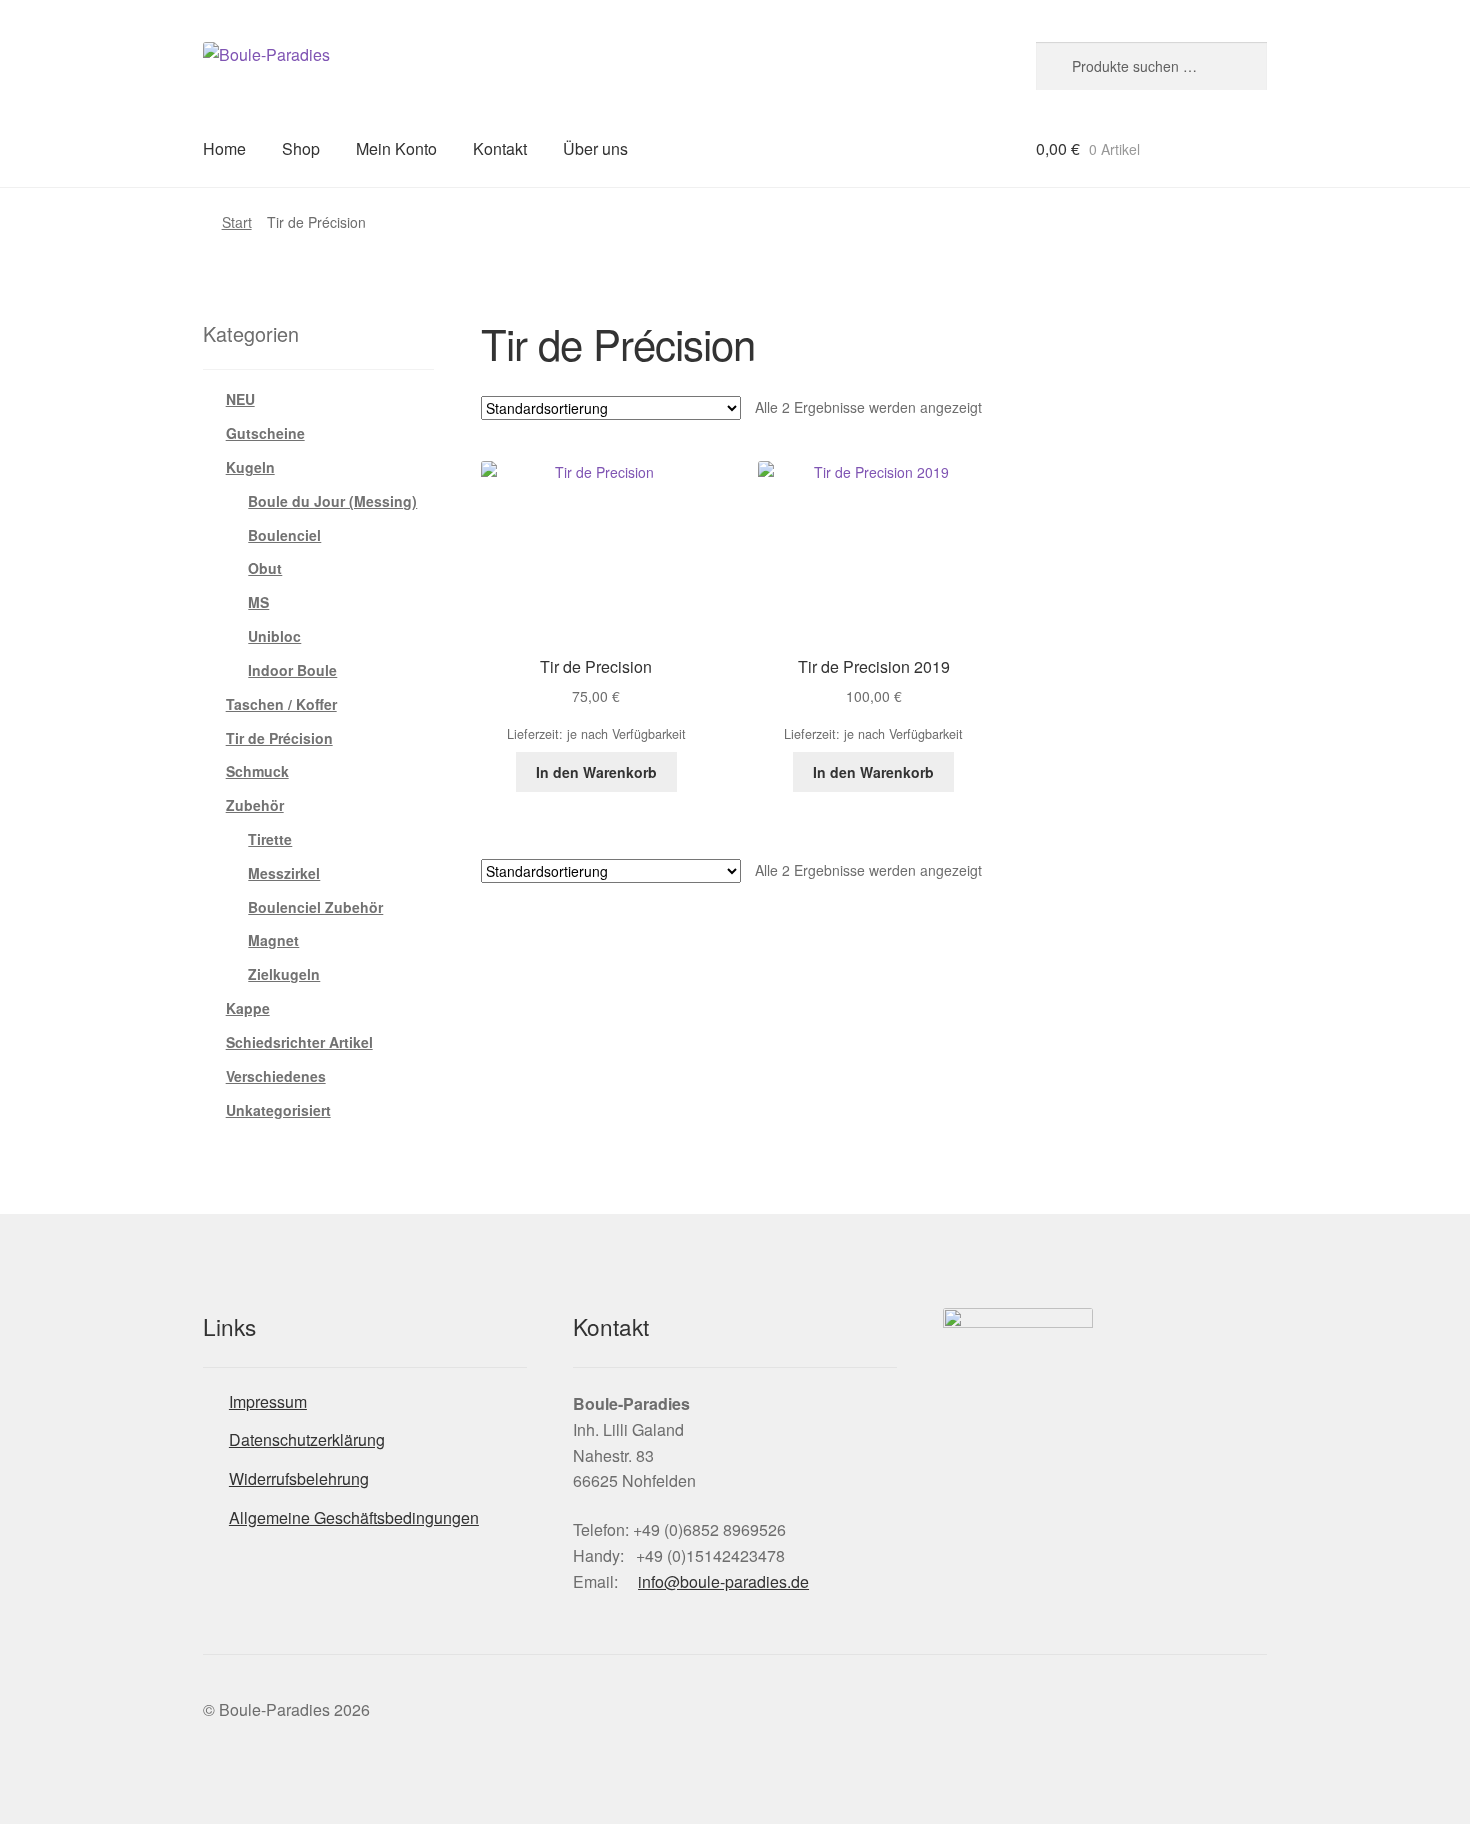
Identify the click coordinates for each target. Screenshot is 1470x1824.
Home (224, 148)
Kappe (248, 1008)
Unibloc (274, 636)
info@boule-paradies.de (723, 1581)
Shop (301, 148)
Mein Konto (396, 148)
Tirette (270, 839)
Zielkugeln (284, 974)
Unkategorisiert (278, 1110)
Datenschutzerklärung (307, 1439)
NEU (240, 399)
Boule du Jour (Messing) (332, 501)
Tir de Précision (279, 738)
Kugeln (250, 467)
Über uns (595, 148)
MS (258, 602)
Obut (265, 568)
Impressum (268, 1401)
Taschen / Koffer (281, 704)
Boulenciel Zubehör (315, 907)
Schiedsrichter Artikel (299, 1042)
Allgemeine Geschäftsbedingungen (354, 1517)
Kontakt (500, 148)
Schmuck (257, 771)
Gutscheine (265, 433)
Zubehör (255, 805)
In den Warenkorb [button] (596, 772)
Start (237, 222)
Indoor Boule (292, 670)
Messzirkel (284, 873)
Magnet (273, 940)
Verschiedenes (276, 1076)
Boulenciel (284, 535)
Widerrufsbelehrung (299, 1478)
